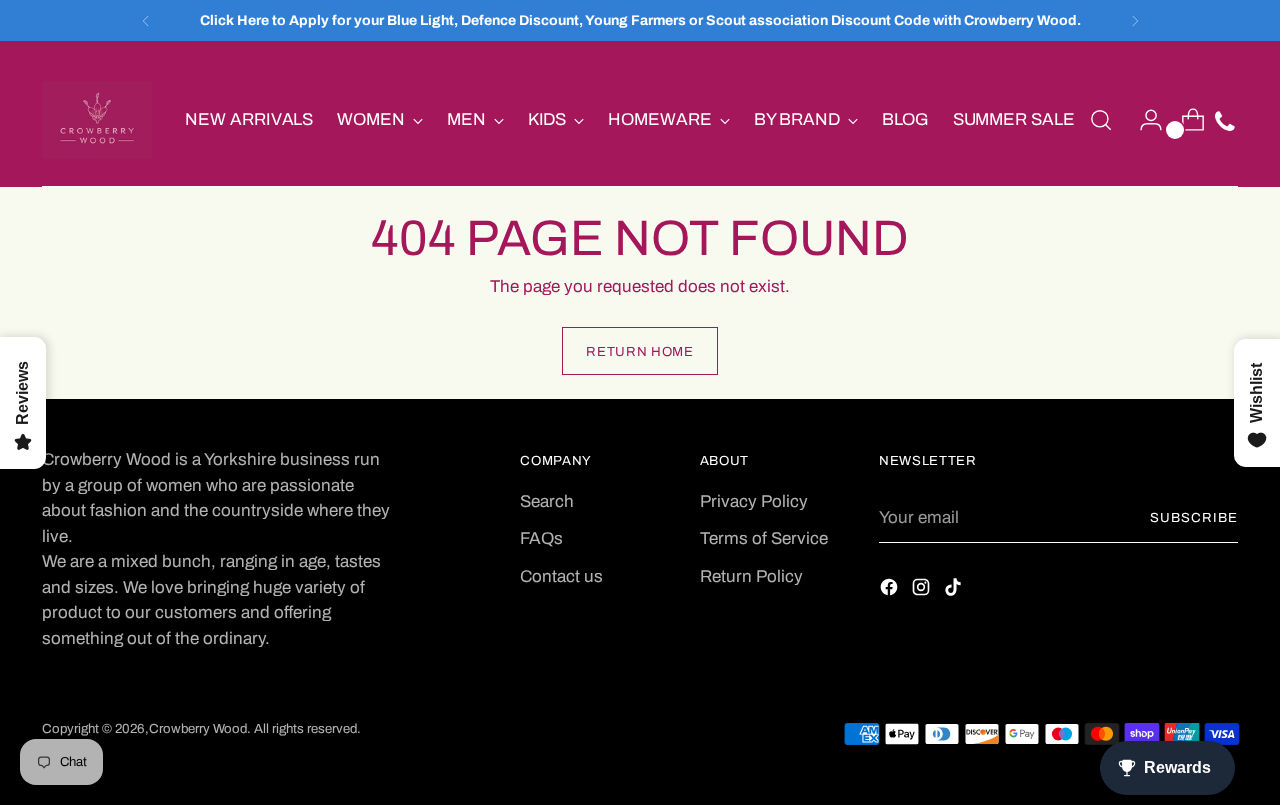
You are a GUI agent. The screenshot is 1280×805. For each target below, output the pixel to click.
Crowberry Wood (198, 728)
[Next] (1135, 20)
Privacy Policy (754, 501)
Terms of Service (764, 538)
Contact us (561, 576)
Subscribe (1194, 517)
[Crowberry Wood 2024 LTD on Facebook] (891, 591)
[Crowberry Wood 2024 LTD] (97, 120)
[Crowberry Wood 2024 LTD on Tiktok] (955, 591)
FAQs (541, 538)
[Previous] (146, 20)
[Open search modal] (1101, 120)
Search (547, 501)
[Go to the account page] (1143, 120)
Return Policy (751, 576)
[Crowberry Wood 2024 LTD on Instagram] (923, 591)
